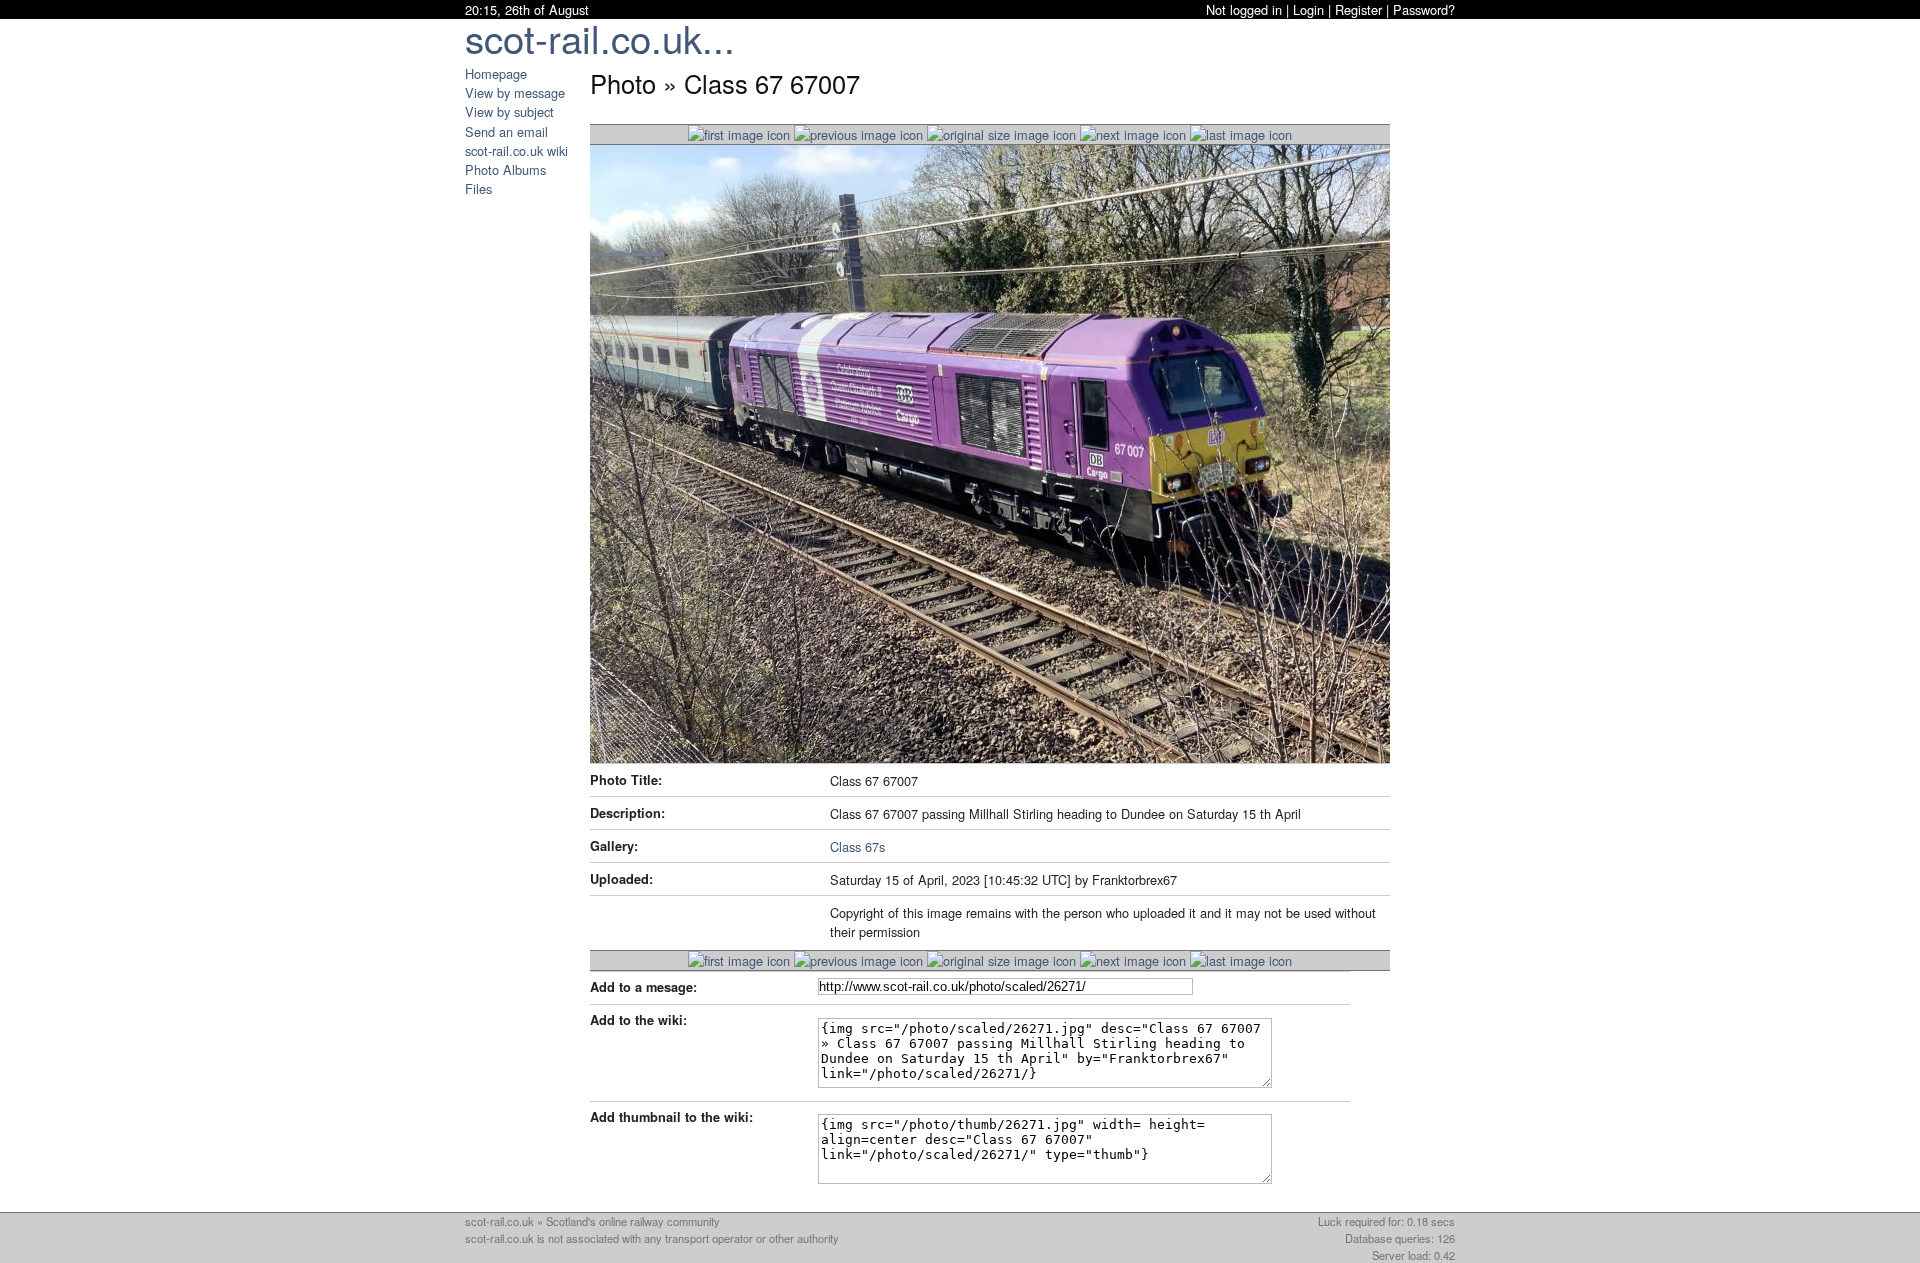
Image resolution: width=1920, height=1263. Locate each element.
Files (478, 188)
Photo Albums (505, 169)
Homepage (496, 73)
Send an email (506, 131)
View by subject (509, 111)
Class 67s (857, 846)
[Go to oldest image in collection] (1241, 134)
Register (1358, 9)
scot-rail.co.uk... (600, 37)
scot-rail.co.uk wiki (516, 150)
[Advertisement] (525, 498)
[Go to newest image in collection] (739, 134)
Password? (1424, 9)
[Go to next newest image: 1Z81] (858, 134)
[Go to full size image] (1001, 134)
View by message (515, 92)
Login (1308, 9)
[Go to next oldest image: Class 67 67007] (1133, 134)
